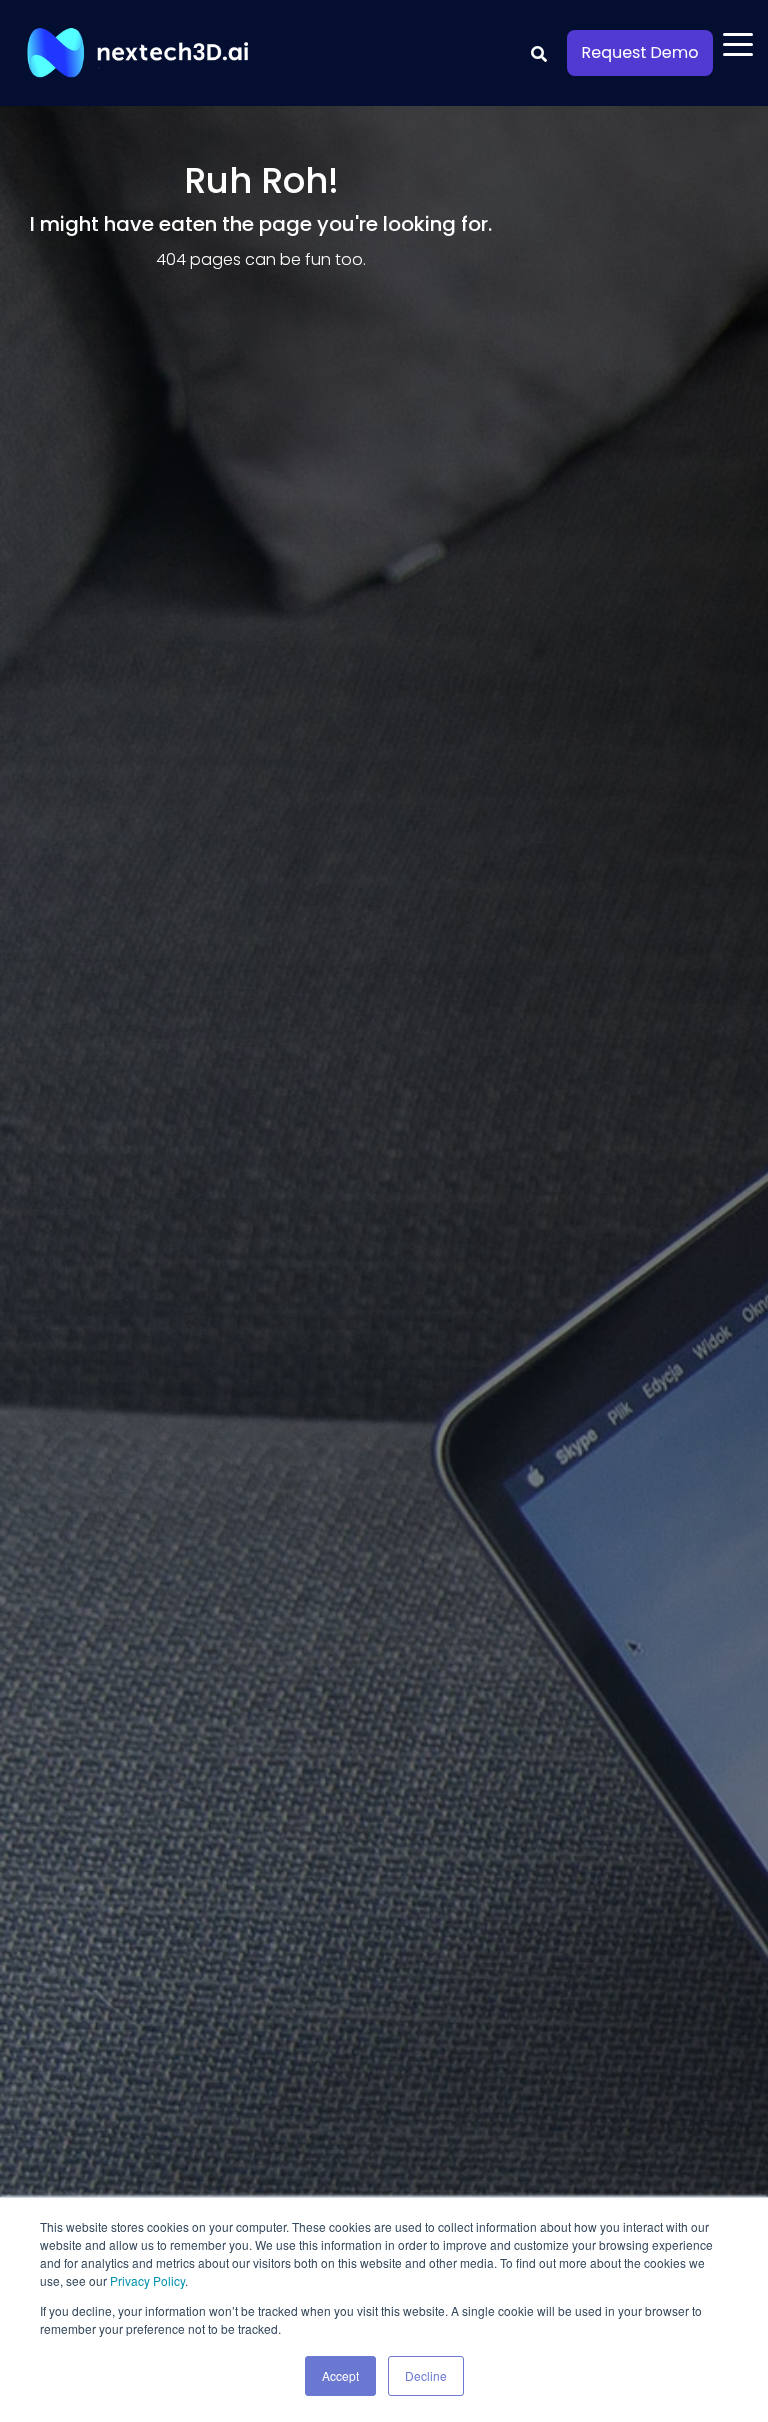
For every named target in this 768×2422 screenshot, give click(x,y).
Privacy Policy (147, 2280)
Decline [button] (426, 2375)
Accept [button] (340, 2375)
